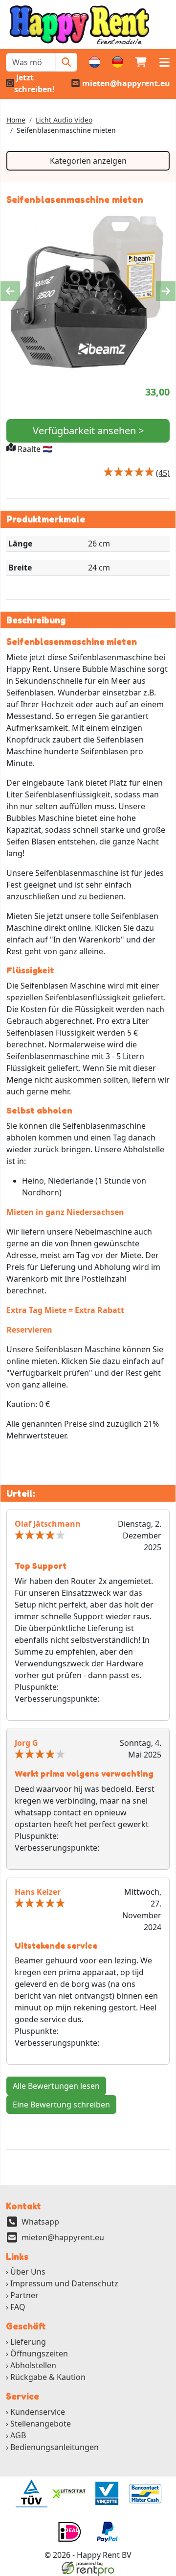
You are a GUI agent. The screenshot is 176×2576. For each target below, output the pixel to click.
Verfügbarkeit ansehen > (88, 431)
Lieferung (28, 2342)
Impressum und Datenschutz (64, 2283)
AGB (18, 2435)
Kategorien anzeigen (88, 161)
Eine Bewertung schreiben (61, 2105)
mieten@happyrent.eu (63, 2237)
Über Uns (28, 2272)
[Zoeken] (66, 62)
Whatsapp (40, 2222)
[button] (164, 62)
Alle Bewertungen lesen (56, 2086)
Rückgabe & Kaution (48, 2377)
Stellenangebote (41, 2424)
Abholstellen (33, 2365)
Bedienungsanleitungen (55, 2447)
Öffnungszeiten (39, 2353)
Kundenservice (38, 2412)
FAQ (18, 2307)
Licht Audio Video (64, 120)
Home (16, 120)
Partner (24, 2295)
